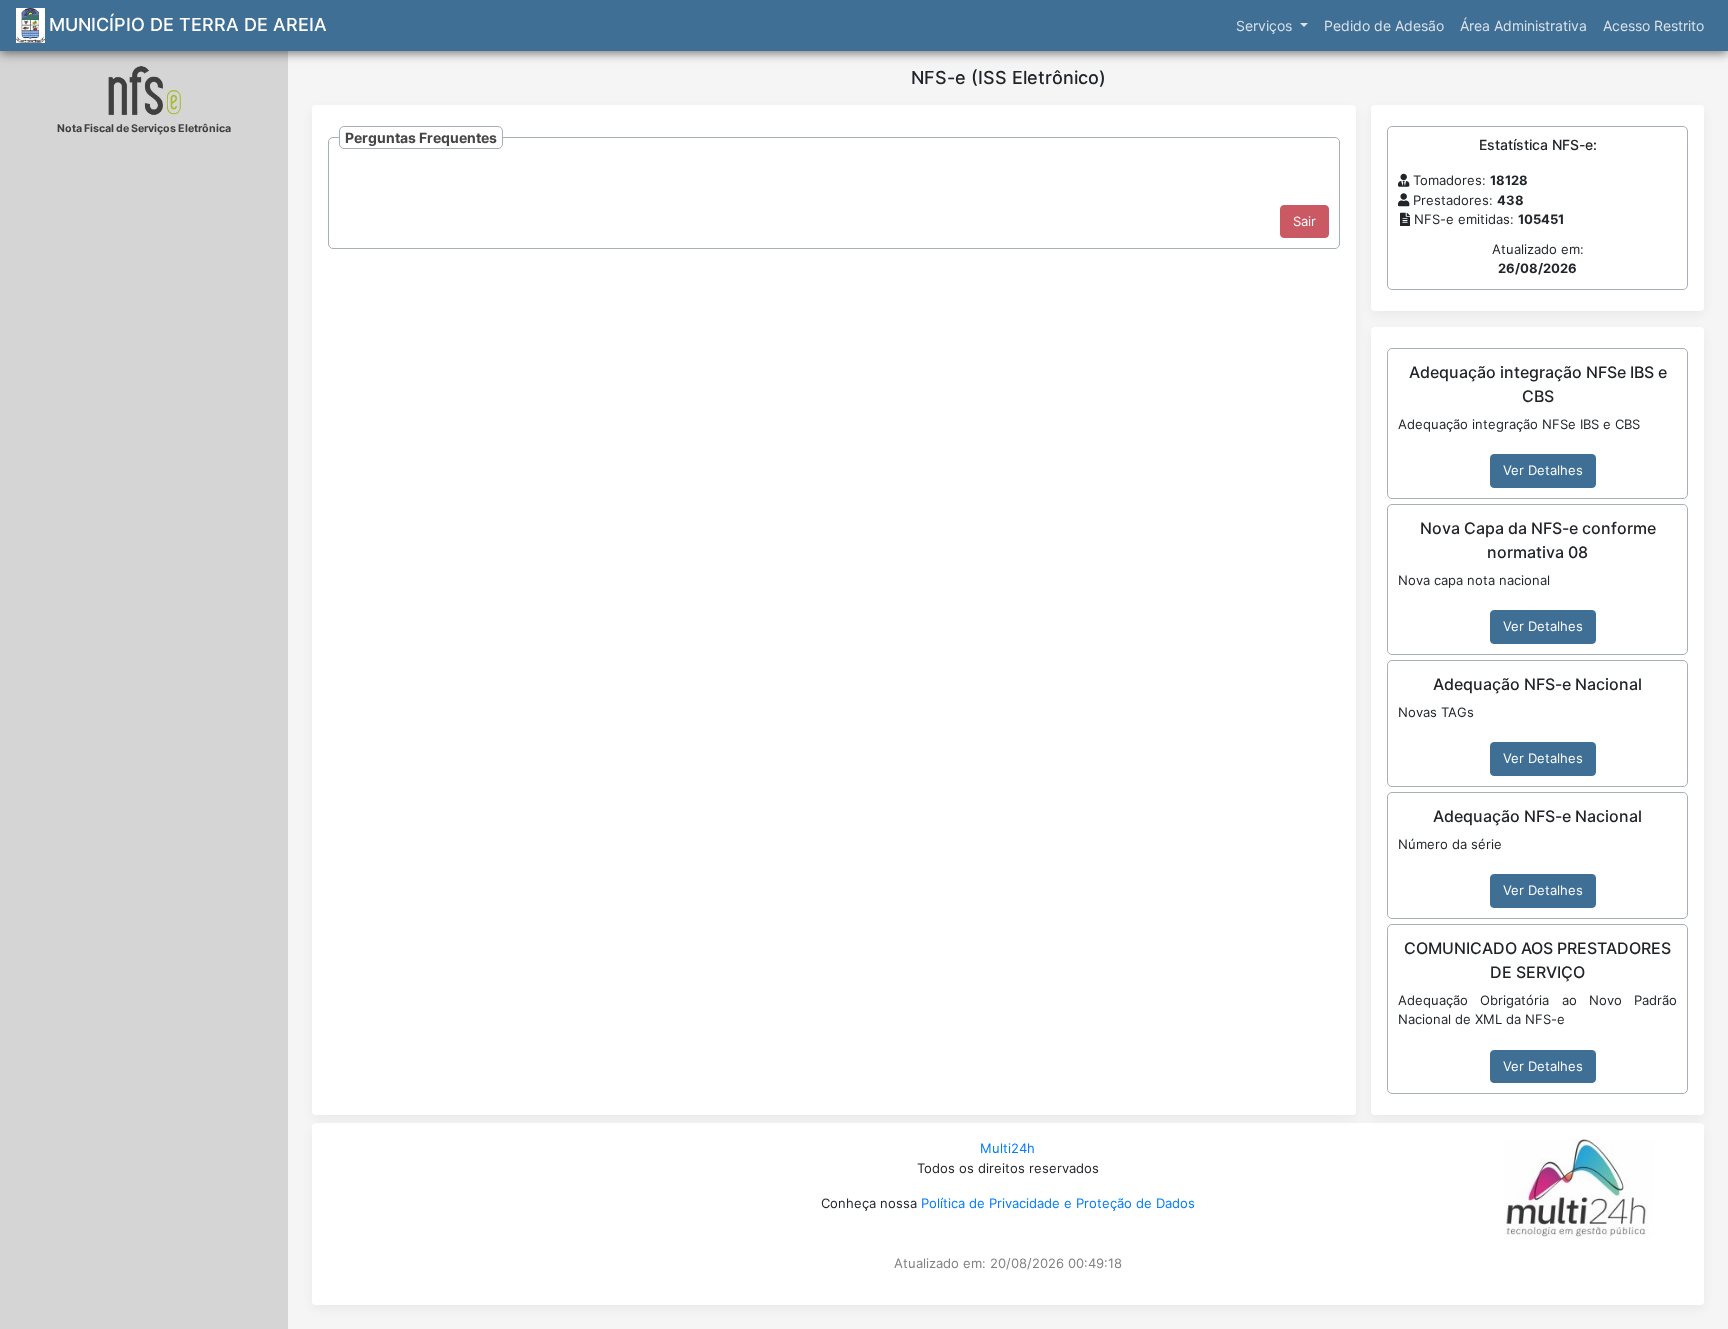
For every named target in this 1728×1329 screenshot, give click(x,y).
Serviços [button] (1266, 25)
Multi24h (1007, 1148)
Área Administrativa (1523, 25)
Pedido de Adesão (1384, 25)
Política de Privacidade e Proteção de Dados (1058, 1203)
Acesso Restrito (1653, 25)
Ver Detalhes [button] (1543, 470)
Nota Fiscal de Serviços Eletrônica (144, 128)
